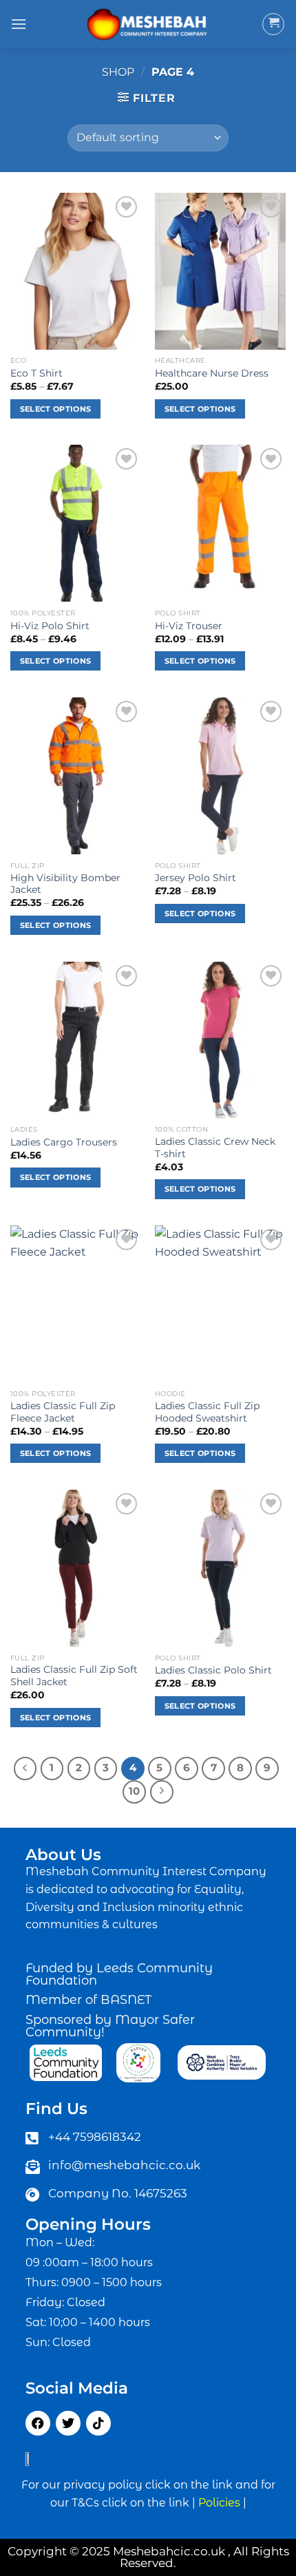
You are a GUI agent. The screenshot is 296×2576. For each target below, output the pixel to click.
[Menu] (19, 24)
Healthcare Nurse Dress (212, 373)
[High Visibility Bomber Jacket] (76, 776)
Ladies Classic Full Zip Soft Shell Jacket (74, 1676)
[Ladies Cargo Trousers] (76, 1040)
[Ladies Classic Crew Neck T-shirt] (220, 1040)
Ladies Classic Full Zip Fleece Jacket (63, 1412)
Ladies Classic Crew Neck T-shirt (215, 1148)
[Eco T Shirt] (76, 271)
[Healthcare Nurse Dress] (220, 271)
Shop (118, 72)
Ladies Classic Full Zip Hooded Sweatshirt (207, 1412)
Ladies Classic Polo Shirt (213, 1670)
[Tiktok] (98, 2423)
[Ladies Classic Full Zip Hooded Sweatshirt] (220, 1304)
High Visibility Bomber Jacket (65, 884)
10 (134, 1791)
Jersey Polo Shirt (195, 878)
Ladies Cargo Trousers (64, 1142)
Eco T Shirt (36, 373)
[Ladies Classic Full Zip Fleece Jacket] (76, 1304)
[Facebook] (38, 2423)
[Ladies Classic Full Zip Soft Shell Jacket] (76, 1568)
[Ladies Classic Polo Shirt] (220, 1568)
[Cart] (273, 24)
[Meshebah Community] (148, 24)
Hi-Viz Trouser (189, 626)
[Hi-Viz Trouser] (220, 523)
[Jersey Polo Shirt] (220, 776)
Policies (219, 2503)
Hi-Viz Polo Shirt (50, 626)
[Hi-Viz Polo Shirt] (76, 523)
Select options (56, 409)
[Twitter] (68, 2423)
